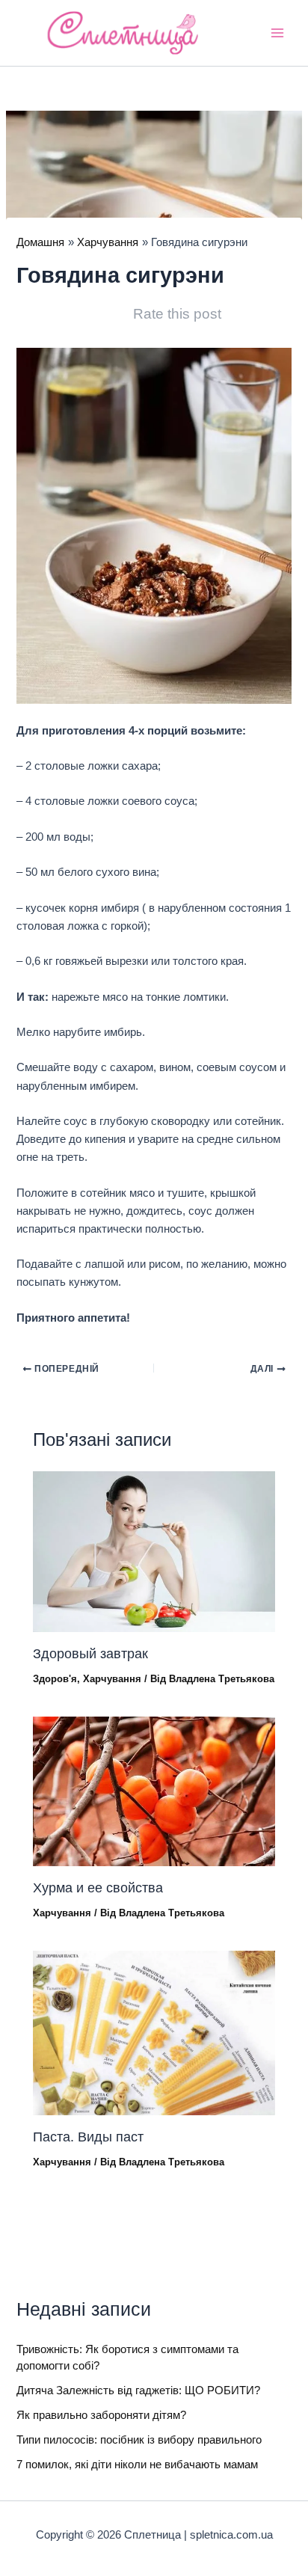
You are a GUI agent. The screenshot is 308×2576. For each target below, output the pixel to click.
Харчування (112, 1679)
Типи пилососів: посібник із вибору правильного (139, 2440)
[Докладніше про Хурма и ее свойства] (154, 1791)
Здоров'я (55, 1679)
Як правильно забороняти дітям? (101, 2415)
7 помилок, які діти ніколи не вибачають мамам (137, 2465)
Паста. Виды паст (88, 2137)
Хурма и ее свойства (98, 1887)
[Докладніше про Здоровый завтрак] (154, 1551)
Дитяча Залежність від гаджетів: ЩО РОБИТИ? (138, 2391)
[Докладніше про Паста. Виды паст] (154, 2032)
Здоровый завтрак (90, 1653)
